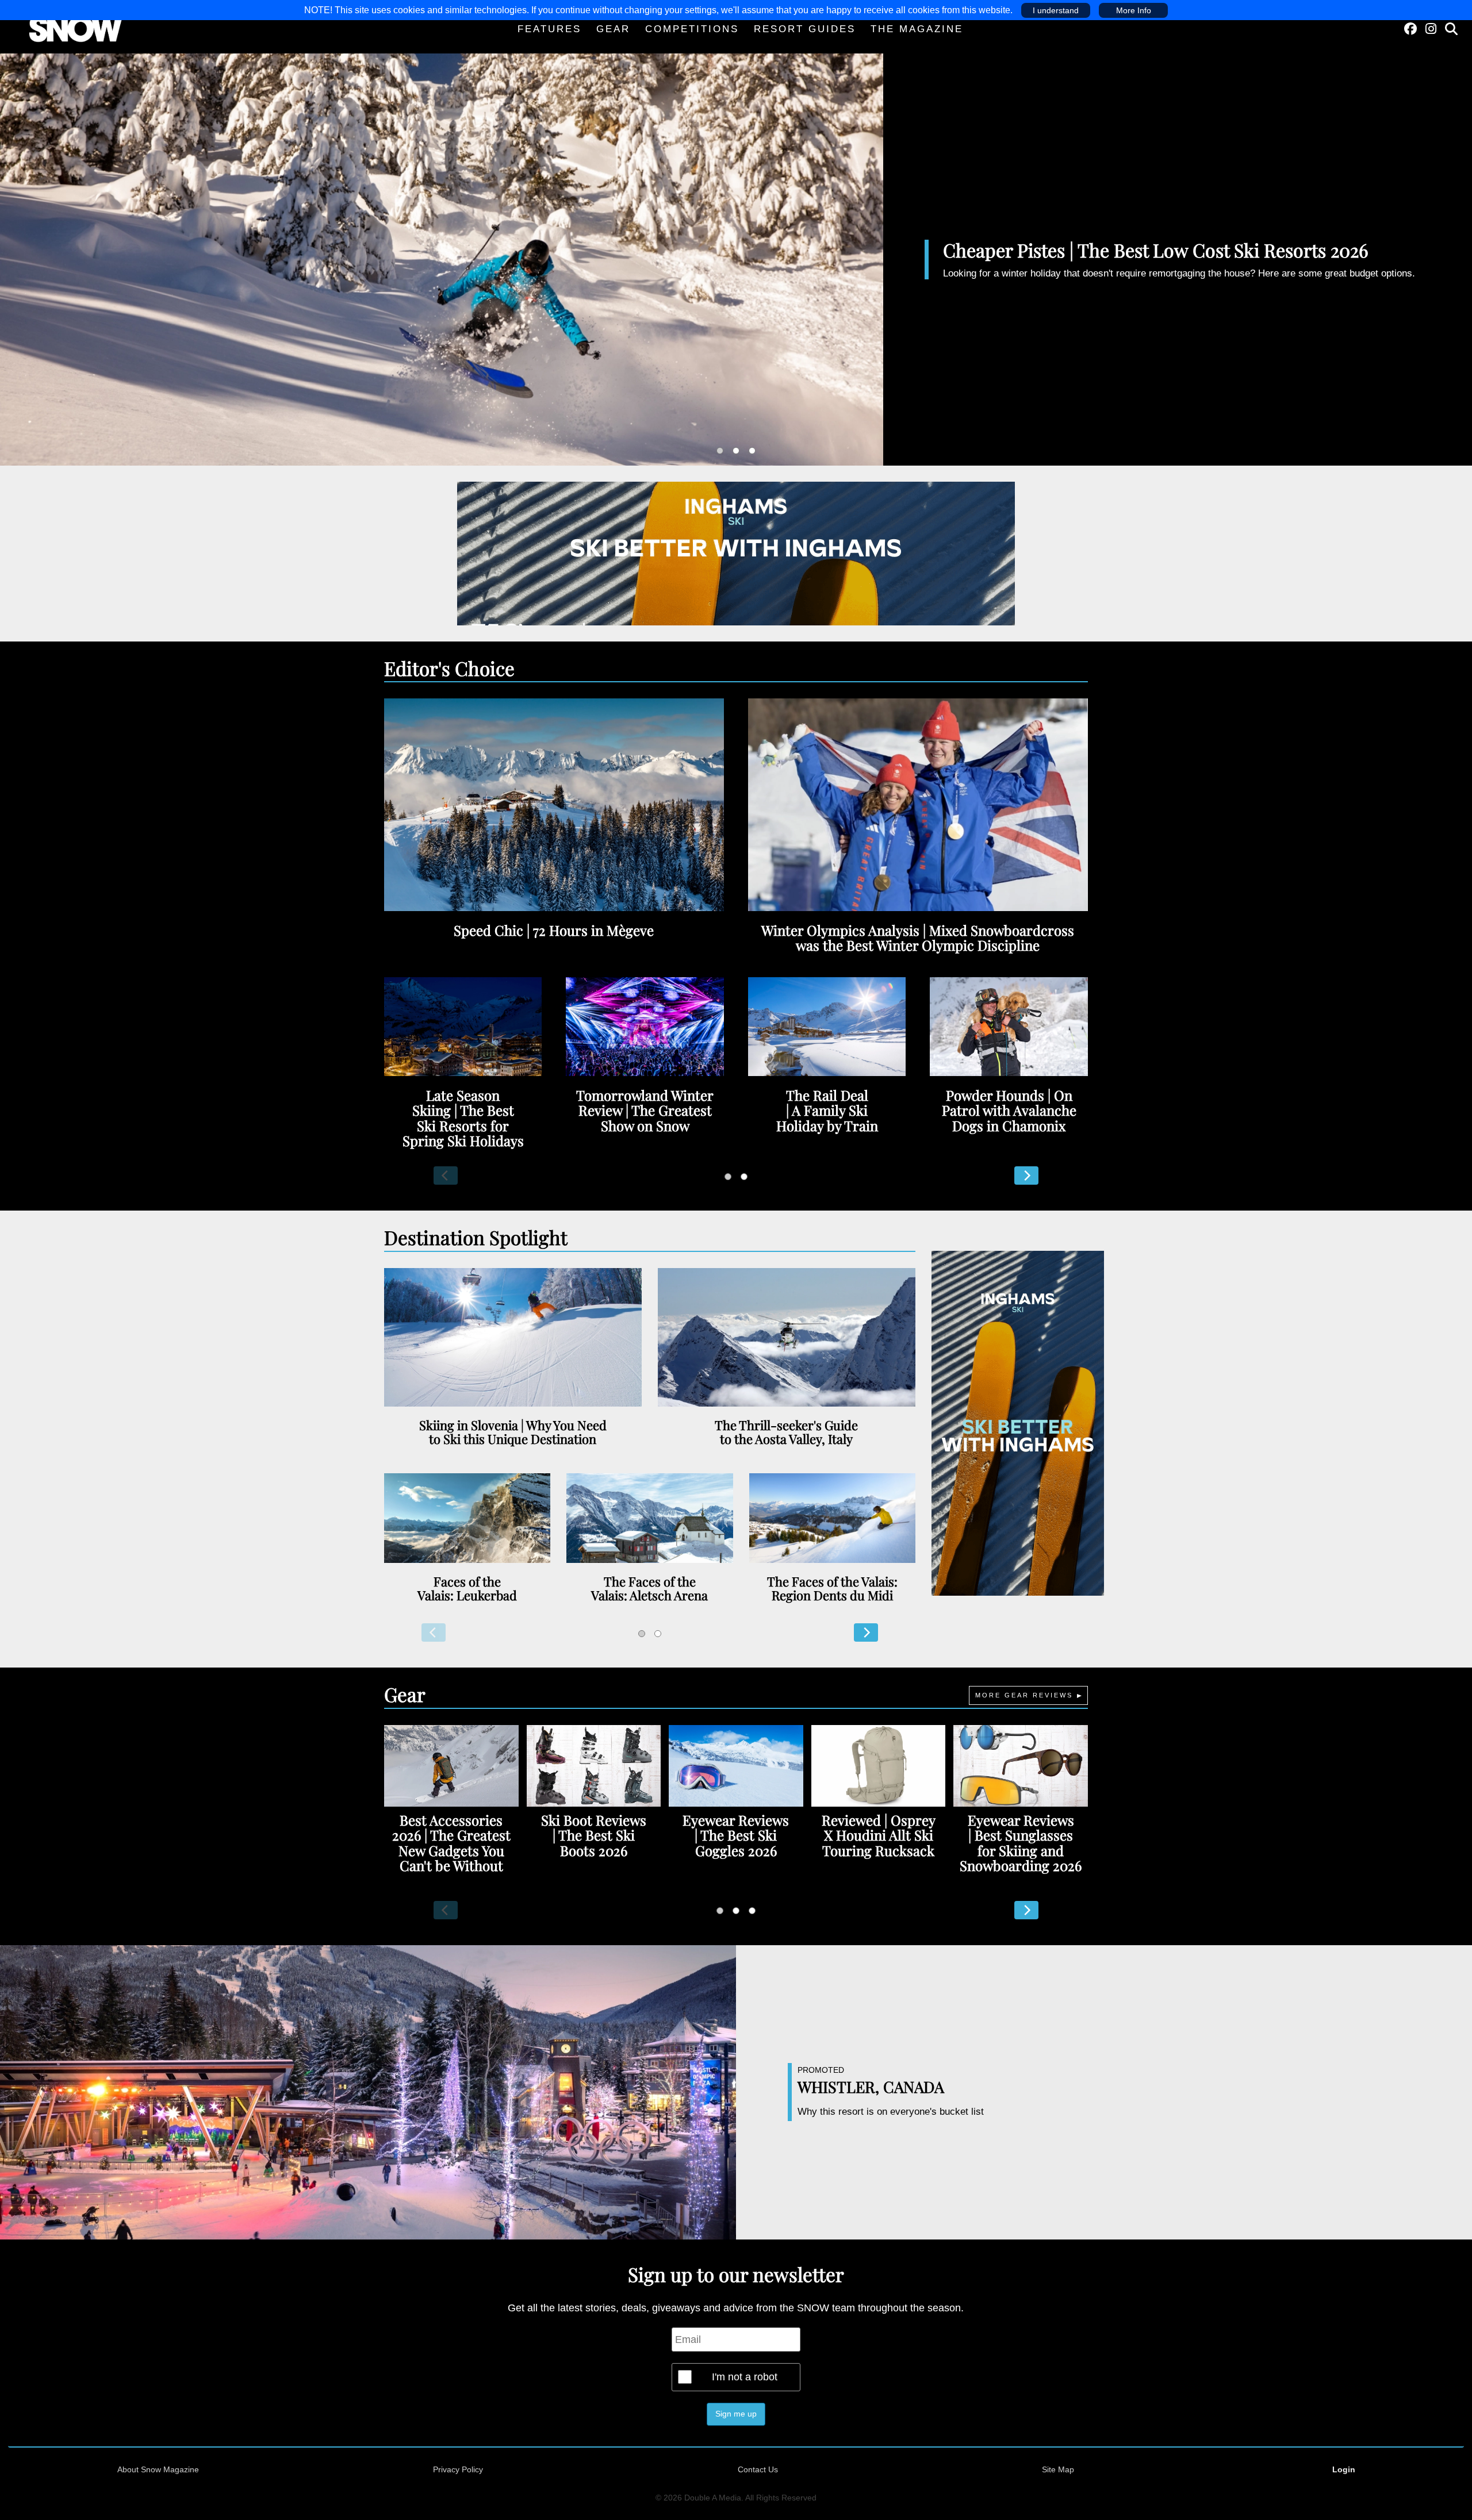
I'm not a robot (745, 2377)
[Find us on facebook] (1410, 29)
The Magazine (917, 29)
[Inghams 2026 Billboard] (736, 552)
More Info (1134, 10)
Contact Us (758, 2469)
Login (1344, 2469)
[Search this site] (1451, 29)
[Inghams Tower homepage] (1018, 1423)
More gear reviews (1024, 1695)
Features (549, 29)
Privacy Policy (458, 2469)
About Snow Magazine (158, 2469)
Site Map (1058, 2469)
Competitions (692, 29)
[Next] (1026, 1176)
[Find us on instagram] (1431, 29)
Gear (613, 29)
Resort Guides (805, 29)
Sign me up (736, 2414)
